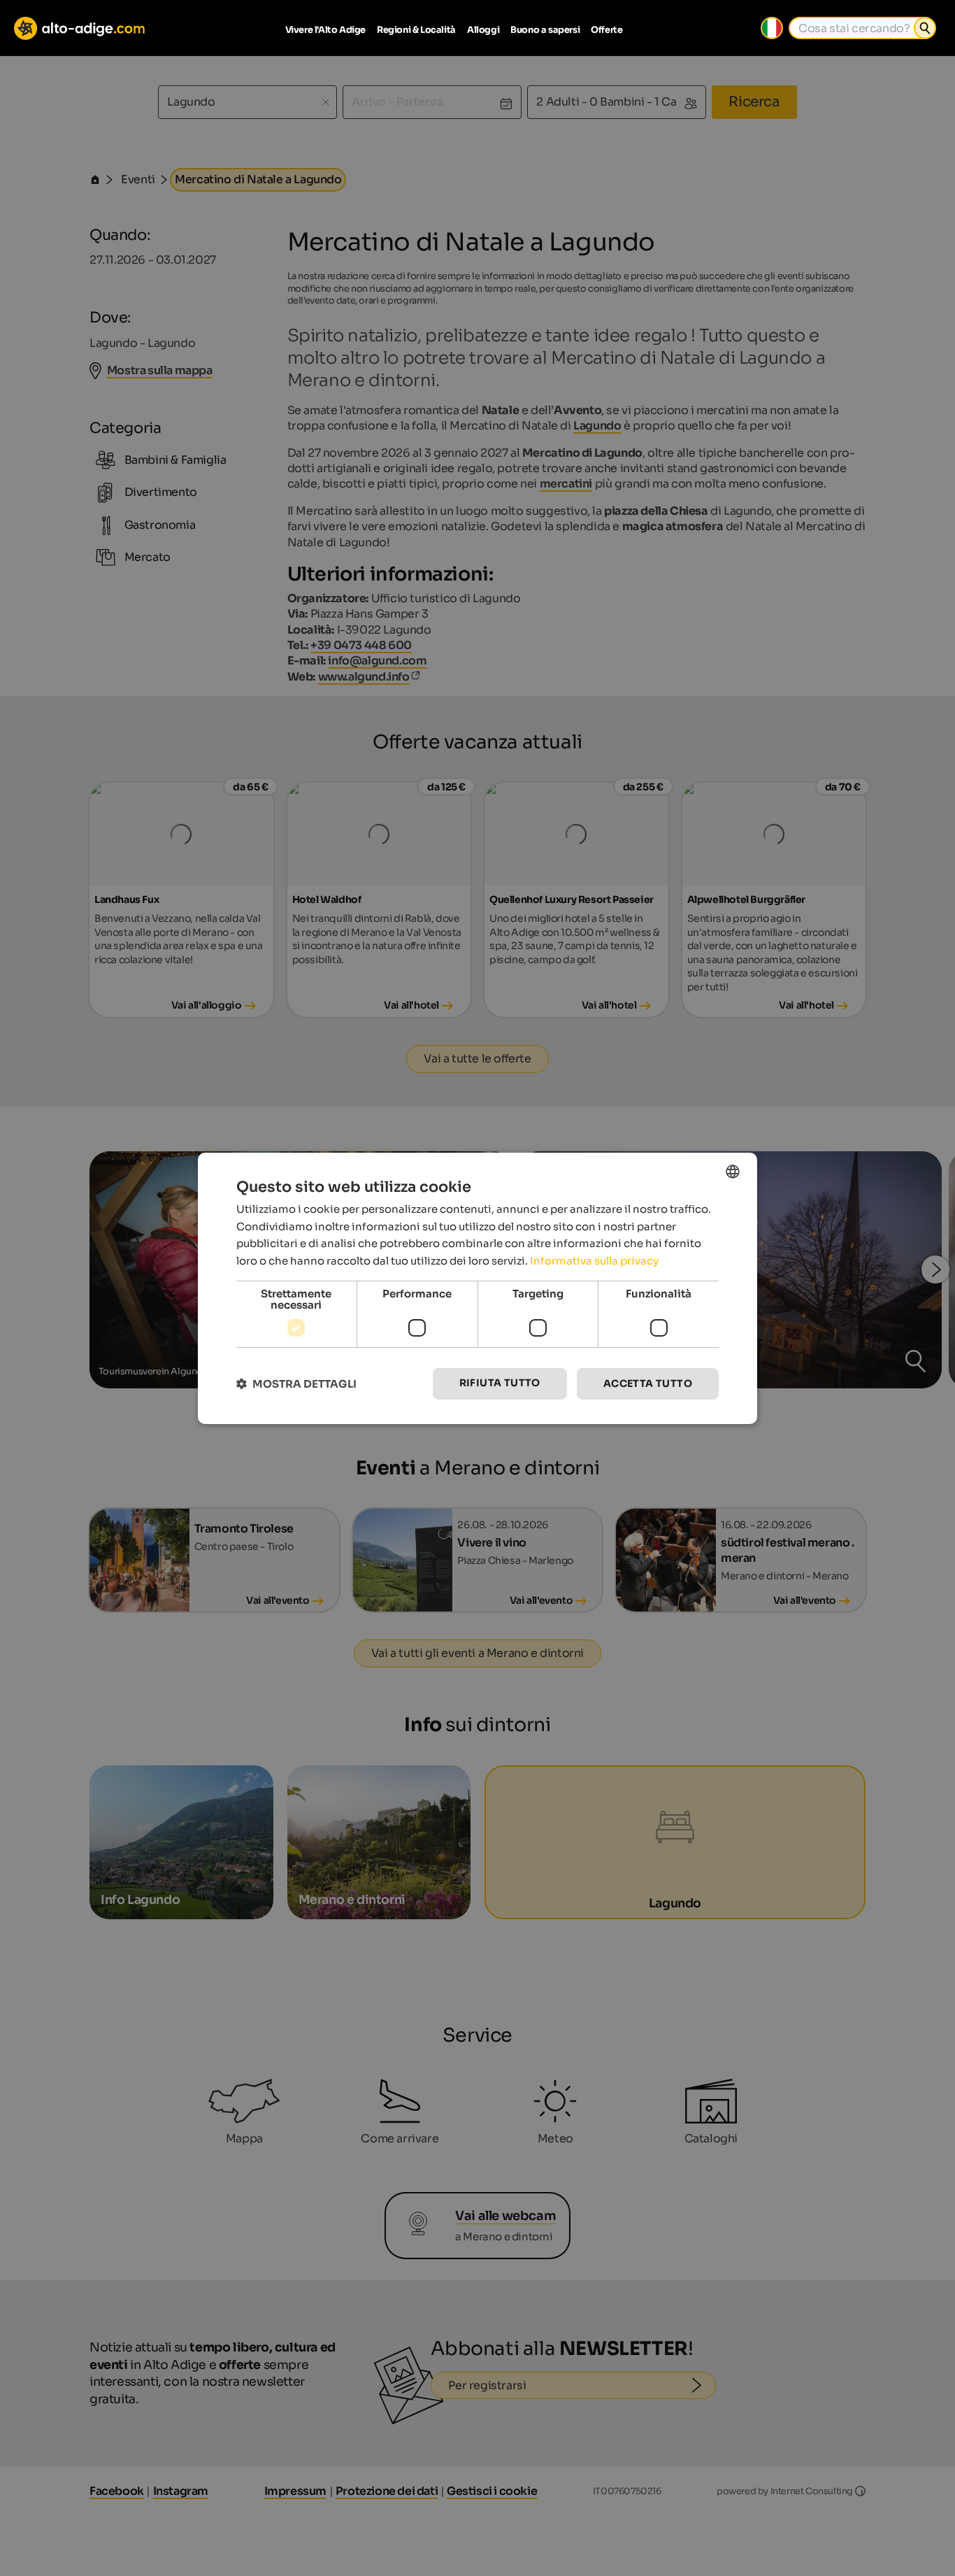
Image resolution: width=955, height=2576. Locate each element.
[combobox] (733, 1171)
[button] (296, 1384)
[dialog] (477, 1288)
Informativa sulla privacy (594, 1261)
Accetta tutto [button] (648, 1383)
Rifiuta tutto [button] (500, 1383)
